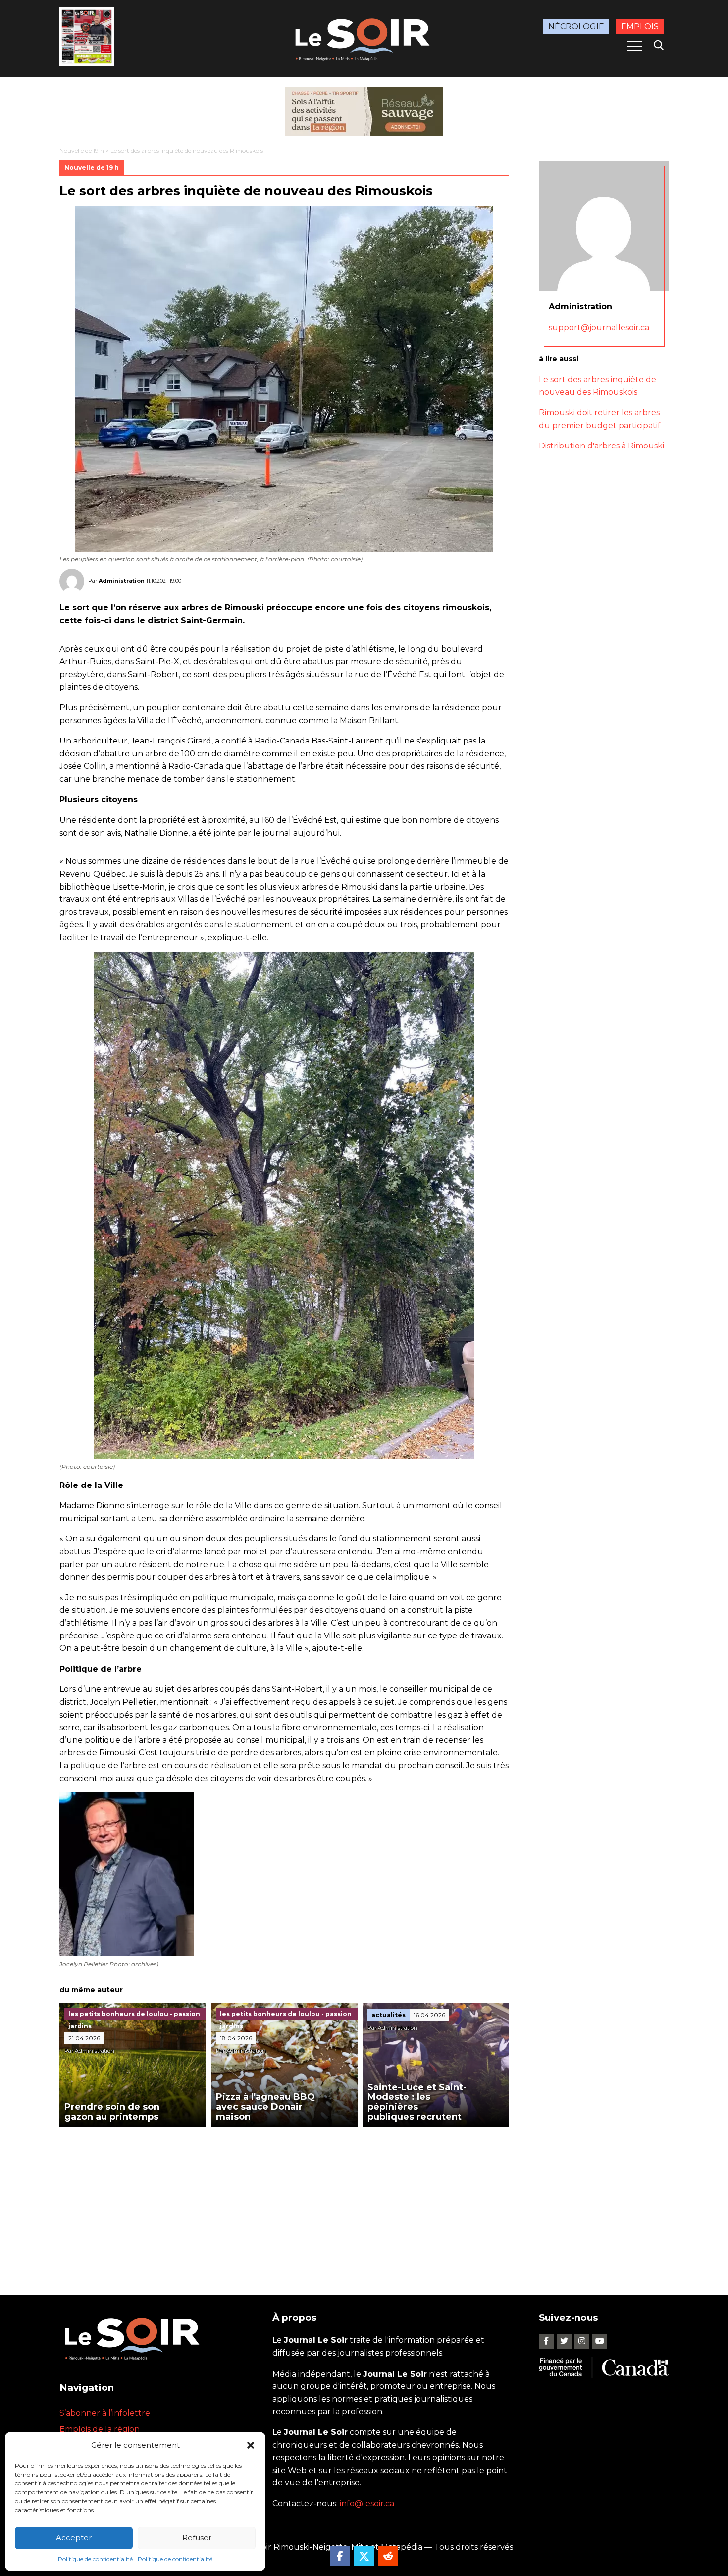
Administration (122, 581)
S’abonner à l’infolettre (105, 2413)
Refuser (197, 2538)
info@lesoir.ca (367, 2503)
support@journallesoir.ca (599, 327)
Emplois (640, 26)
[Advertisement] (284, 2201)
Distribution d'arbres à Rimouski (601, 446)
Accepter (74, 2538)
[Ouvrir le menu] (634, 46)
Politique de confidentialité (95, 2559)
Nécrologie (576, 26)
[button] (251, 2445)
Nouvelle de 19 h (82, 151)
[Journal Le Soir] (364, 38)
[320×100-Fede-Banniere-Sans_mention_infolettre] (364, 111)
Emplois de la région (100, 2429)
